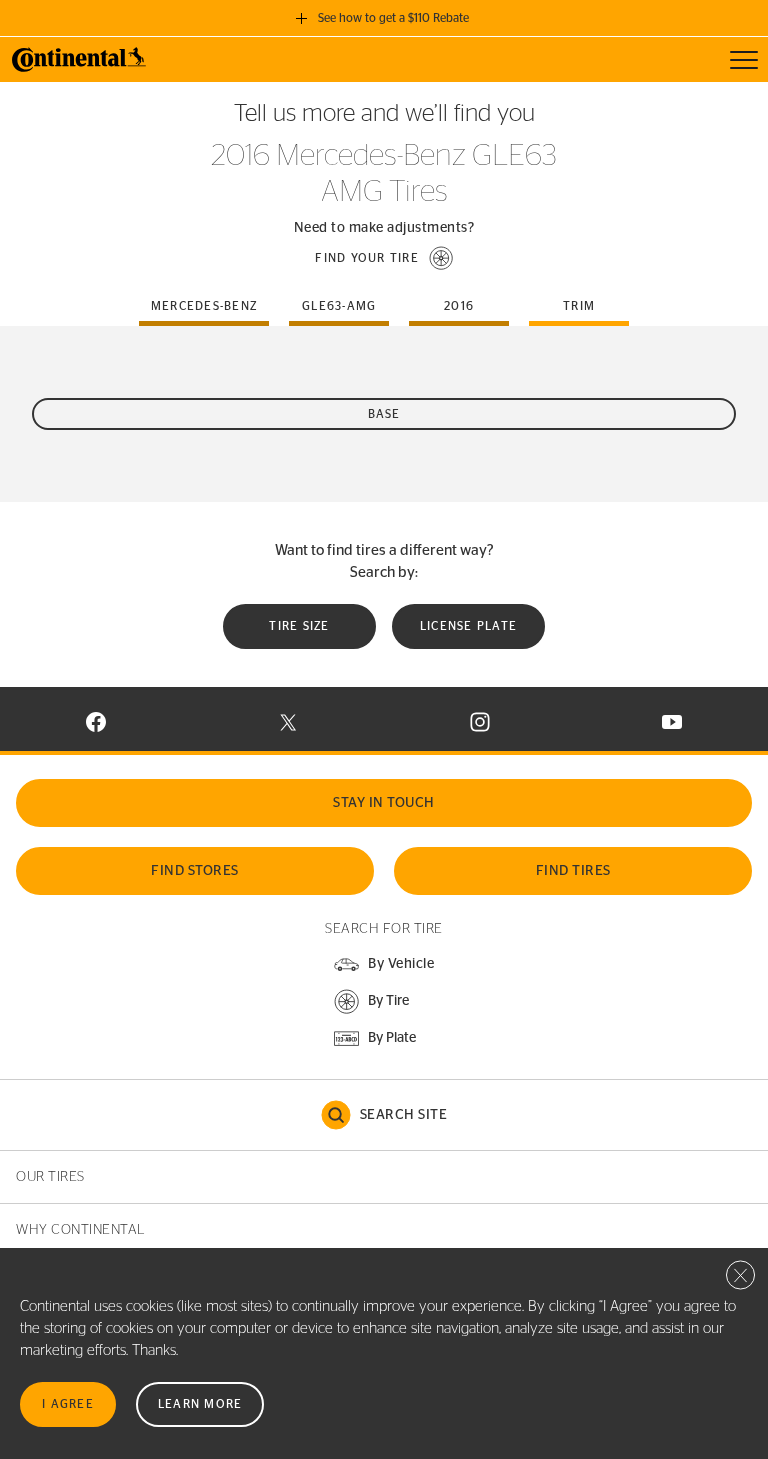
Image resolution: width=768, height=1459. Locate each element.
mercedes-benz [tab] (204, 306)
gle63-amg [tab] (339, 306)
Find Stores (195, 871)
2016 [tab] (459, 306)
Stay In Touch (384, 803)
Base (384, 414)
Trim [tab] (579, 306)
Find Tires (573, 871)
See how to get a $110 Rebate (393, 18)
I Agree (68, 1404)
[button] (384, 258)
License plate (468, 626)
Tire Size (299, 626)
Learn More (200, 1404)
